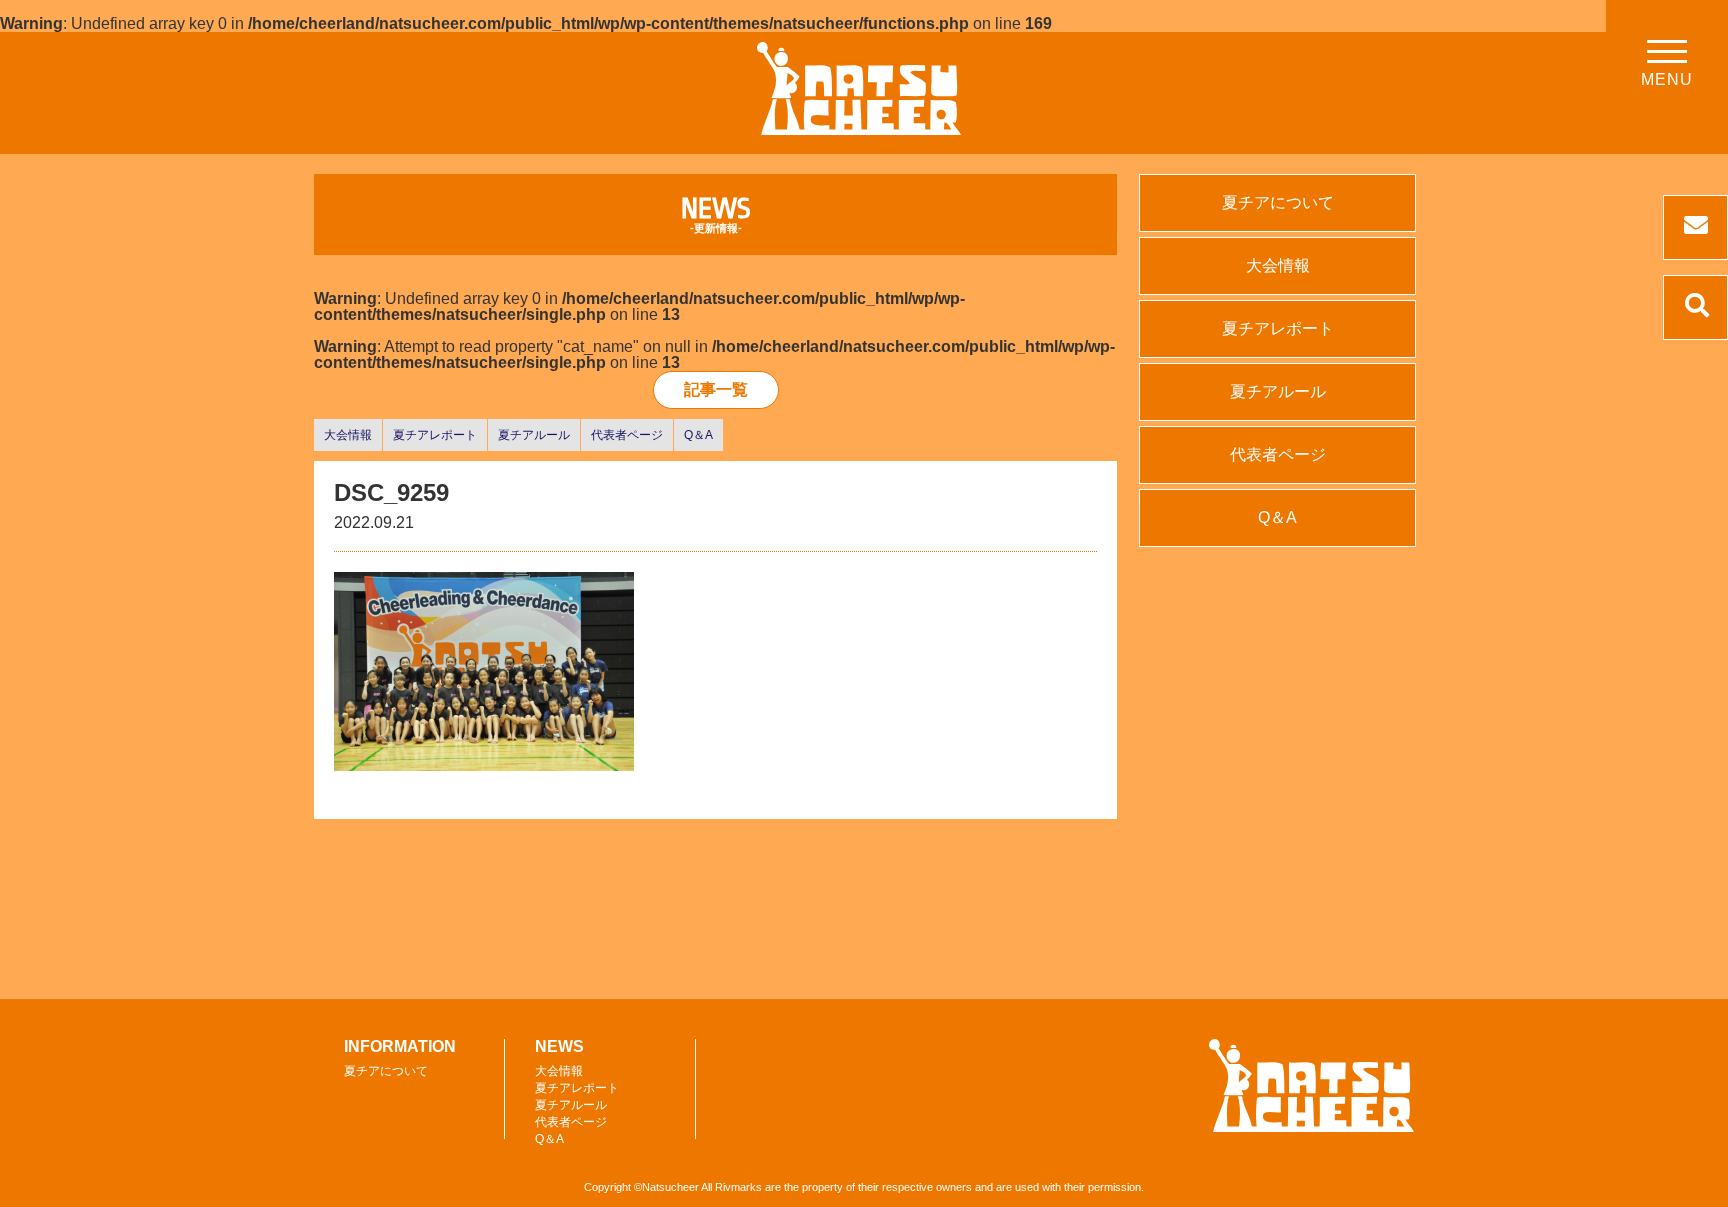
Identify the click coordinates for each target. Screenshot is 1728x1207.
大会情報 (348, 435)
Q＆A (698, 435)
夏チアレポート (435, 435)
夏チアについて (1278, 202)
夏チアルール (534, 435)
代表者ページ (627, 435)
